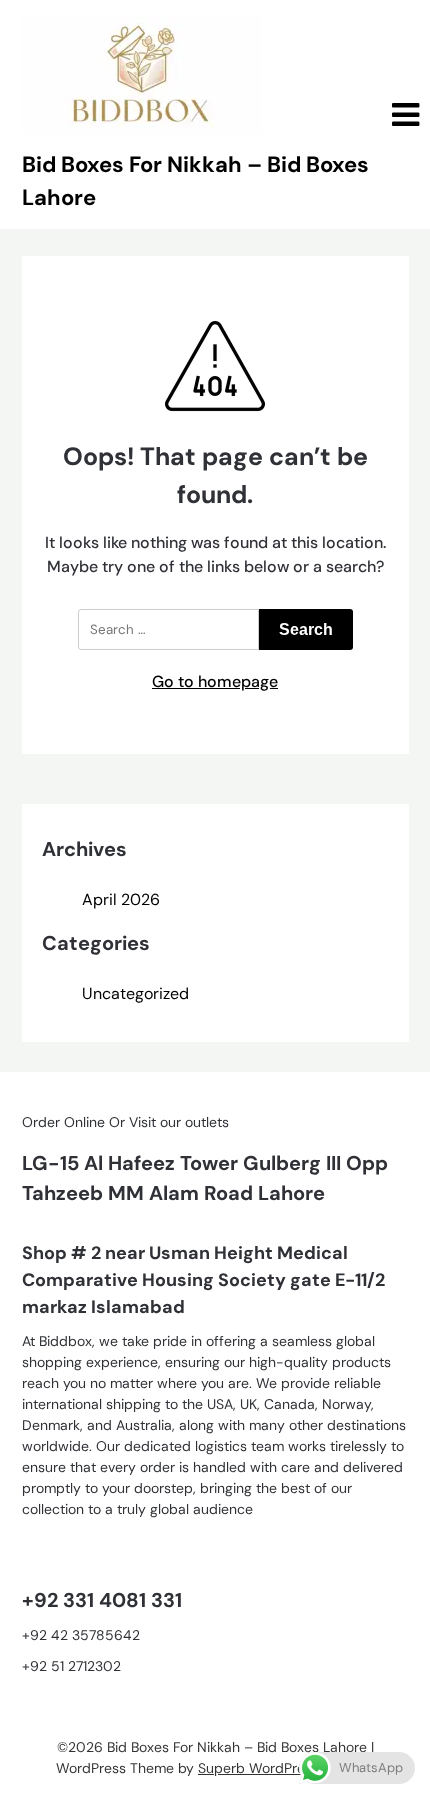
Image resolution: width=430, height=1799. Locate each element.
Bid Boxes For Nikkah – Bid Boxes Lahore (195, 181)
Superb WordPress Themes (286, 1768)
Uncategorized (135, 993)
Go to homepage (215, 681)
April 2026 (121, 899)
